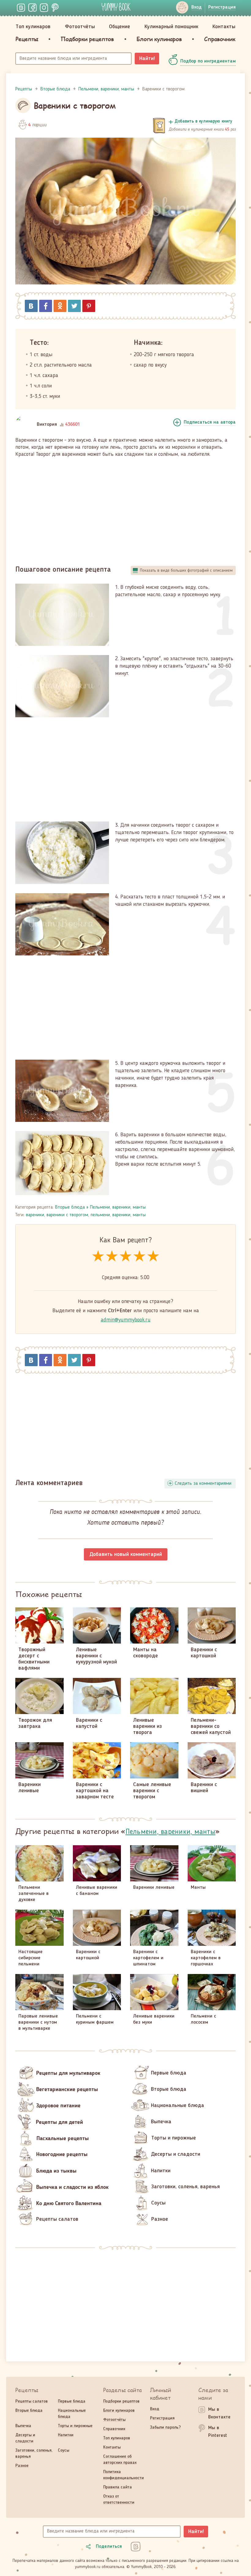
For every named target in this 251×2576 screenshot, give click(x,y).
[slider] (126, 1257)
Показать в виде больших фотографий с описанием (186, 570)
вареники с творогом (67, 1215)
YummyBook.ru (116, 7)
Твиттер (74, 306)
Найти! (147, 59)
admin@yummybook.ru (126, 1320)
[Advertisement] (125, 509)
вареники (35, 1215)
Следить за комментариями (203, 1484)
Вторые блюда (70, 1207)
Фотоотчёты (80, 27)
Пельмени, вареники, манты (118, 1207)
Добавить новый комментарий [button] (126, 1554)
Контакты (224, 27)
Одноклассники (60, 306)
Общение (120, 27)
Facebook (46, 306)
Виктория (47, 425)
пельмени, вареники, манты (118, 1215)
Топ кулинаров (33, 27)
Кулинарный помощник (171, 27)
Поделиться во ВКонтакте (31, 306)
